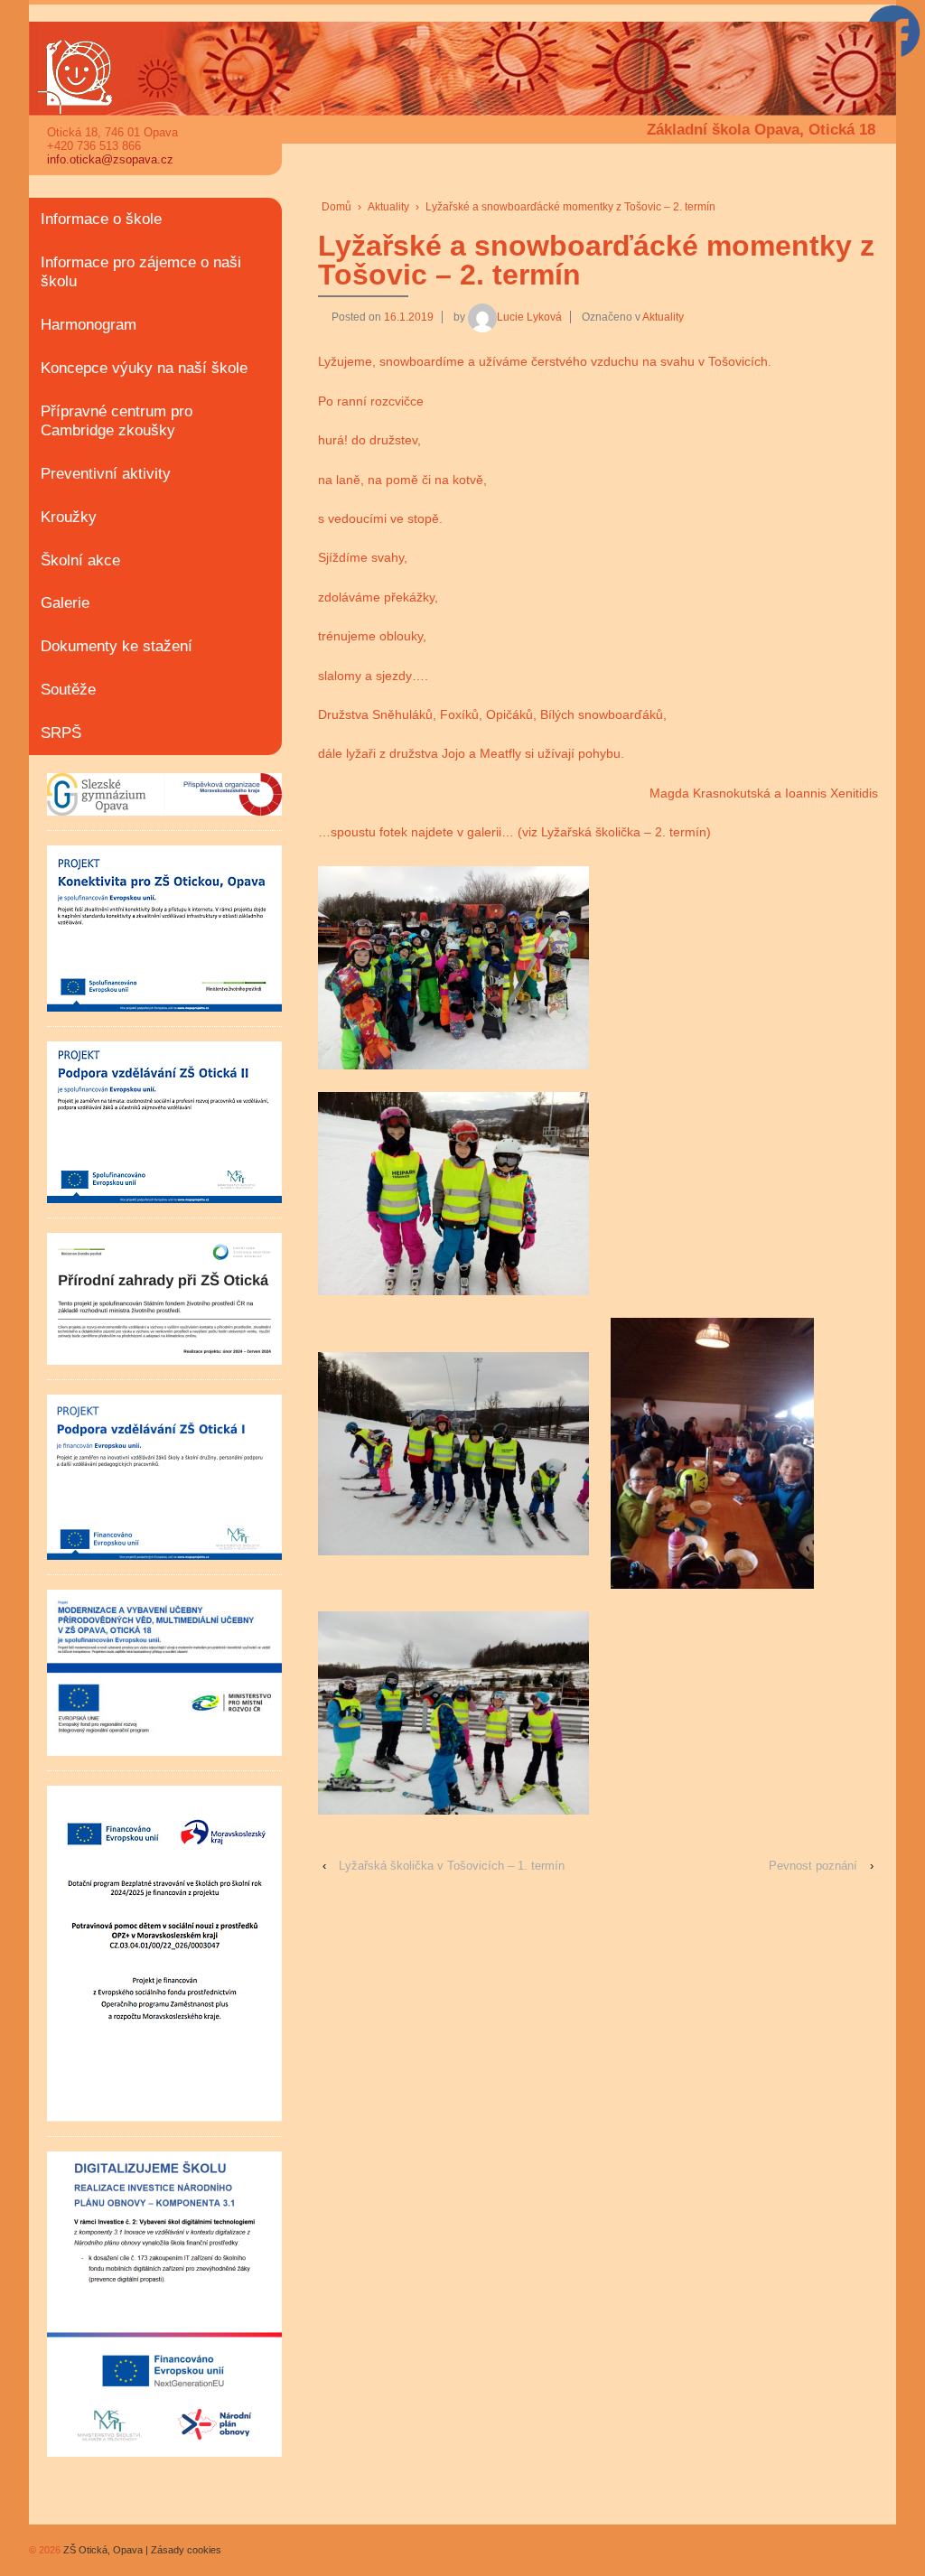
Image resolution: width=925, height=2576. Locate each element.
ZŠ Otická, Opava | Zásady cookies (141, 2550)
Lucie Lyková (529, 317)
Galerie (65, 603)
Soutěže (68, 690)
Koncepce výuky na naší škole (144, 368)
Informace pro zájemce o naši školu (141, 272)
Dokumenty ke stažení (117, 646)
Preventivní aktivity (106, 474)
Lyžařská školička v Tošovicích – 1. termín (452, 1866)
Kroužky (69, 517)
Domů (336, 207)
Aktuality (388, 207)
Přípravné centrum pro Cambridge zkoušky (117, 421)
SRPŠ (61, 733)
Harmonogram (89, 325)
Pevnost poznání (813, 1866)
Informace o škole (101, 219)
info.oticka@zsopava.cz (110, 159)
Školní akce (80, 560)
